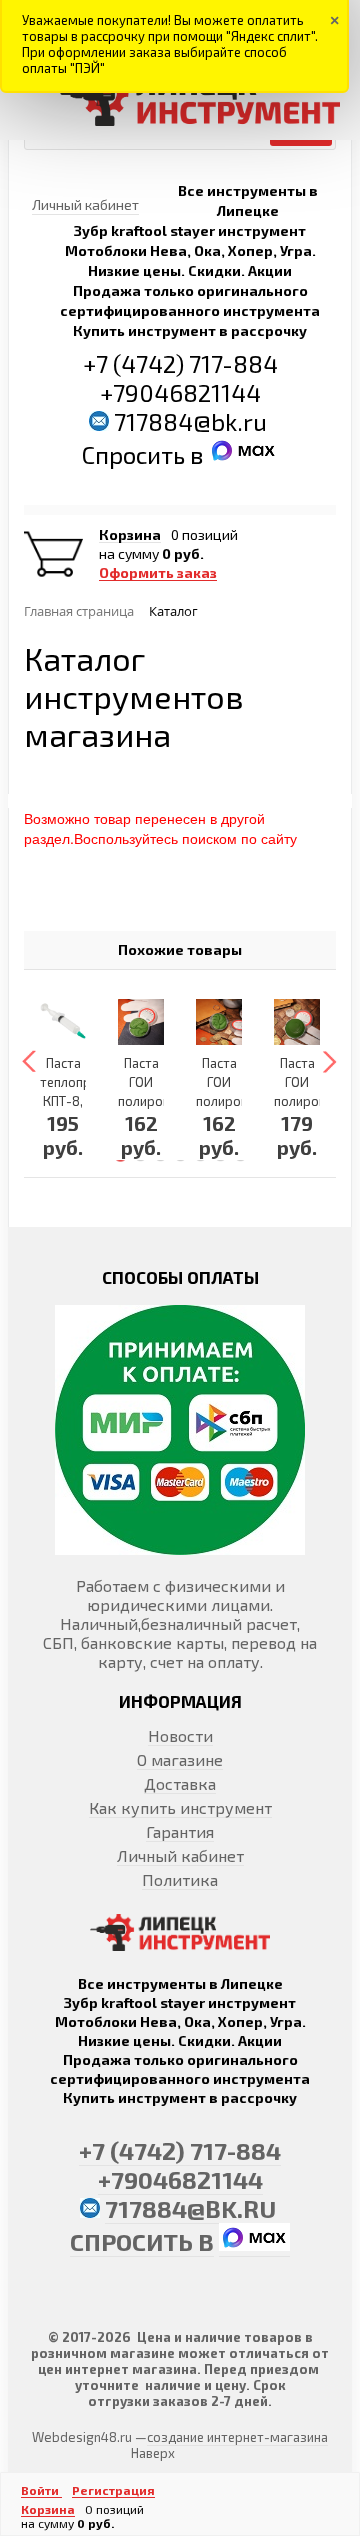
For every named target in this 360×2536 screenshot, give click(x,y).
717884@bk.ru (190, 421)
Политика (180, 1879)
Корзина (130, 535)
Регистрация (113, 2490)
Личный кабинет (180, 1855)
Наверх (153, 2453)
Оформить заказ (158, 573)
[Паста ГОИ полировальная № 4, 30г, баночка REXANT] (141, 1022)
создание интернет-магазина (237, 2437)
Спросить (136, 454)
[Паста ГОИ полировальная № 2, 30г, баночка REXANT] (297, 1022)
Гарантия (180, 1831)
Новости (180, 1735)
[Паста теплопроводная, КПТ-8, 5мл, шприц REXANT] (63, 1022)
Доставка (180, 1783)
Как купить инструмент (180, 1807)
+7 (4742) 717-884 (180, 363)
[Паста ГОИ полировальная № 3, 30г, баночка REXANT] (219, 1022)
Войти (41, 2490)
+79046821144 (180, 392)
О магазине (180, 1759)
